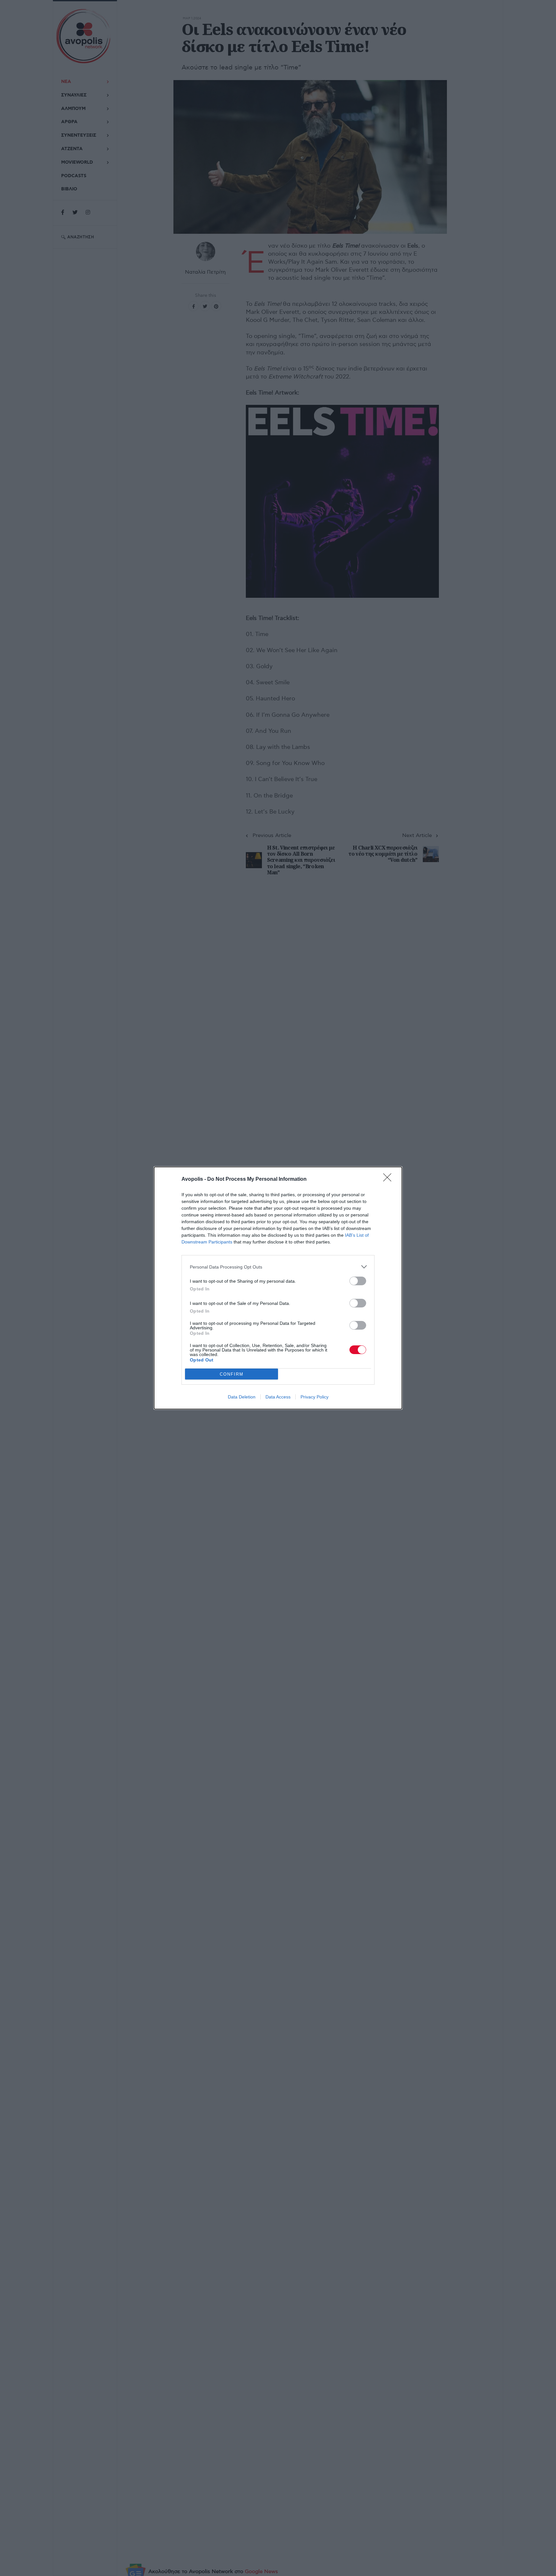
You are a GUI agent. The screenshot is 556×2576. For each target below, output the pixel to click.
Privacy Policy (315, 1397)
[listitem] (278, 1267)
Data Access (278, 1397)
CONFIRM (232, 1374)
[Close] (389, 1179)
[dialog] (278, 1288)
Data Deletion (242, 1397)
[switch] (358, 1281)
